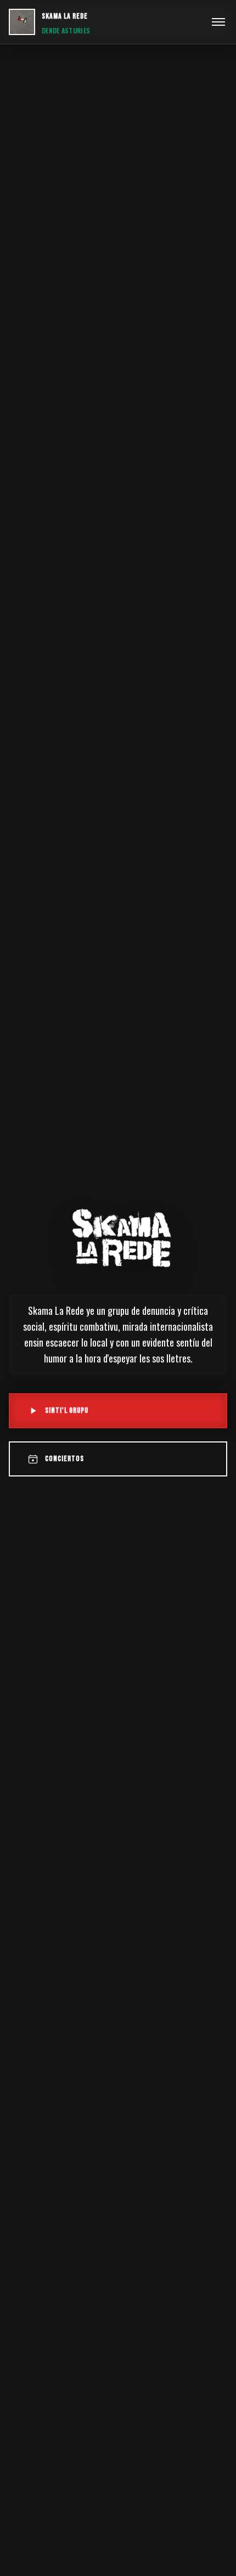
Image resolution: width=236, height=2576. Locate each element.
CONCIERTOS (64, 1459)
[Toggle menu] (218, 22)
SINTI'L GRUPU (67, 1410)
